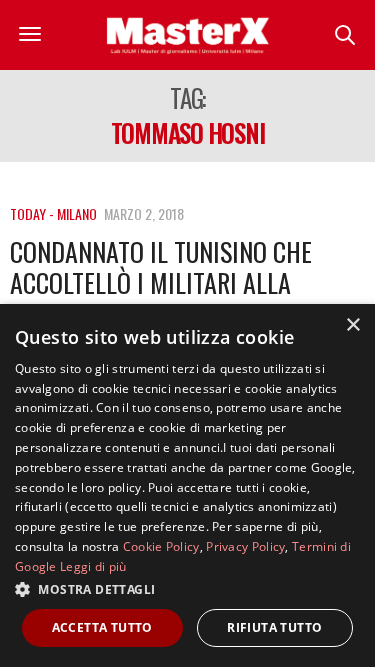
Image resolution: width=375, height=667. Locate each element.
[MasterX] (188, 35)
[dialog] (187, 485)
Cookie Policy (161, 546)
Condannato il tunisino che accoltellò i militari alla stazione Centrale (161, 282)
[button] (187, 589)
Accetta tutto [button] (102, 627)
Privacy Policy (245, 546)
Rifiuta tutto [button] (274, 627)
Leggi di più (93, 566)
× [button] (352, 325)
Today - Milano (53, 213)
